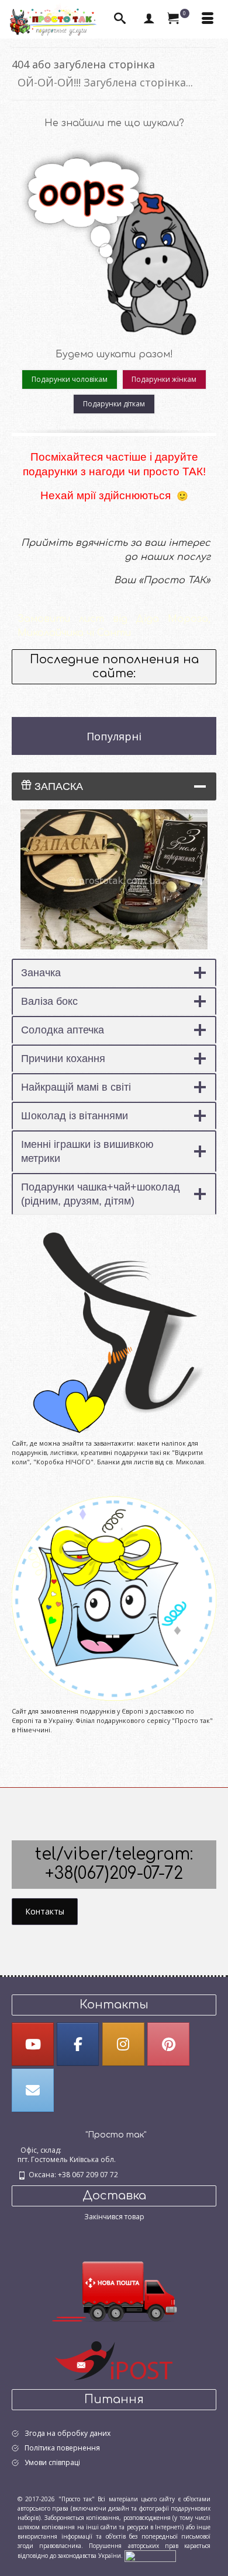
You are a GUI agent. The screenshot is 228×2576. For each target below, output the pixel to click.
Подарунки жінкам (164, 379)
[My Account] (149, 19)
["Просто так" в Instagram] (123, 2044)
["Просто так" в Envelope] (33, 2090)
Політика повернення (62, 2448)
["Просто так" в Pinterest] (168, 2044)
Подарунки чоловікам (70, 379)
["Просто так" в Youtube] (33, 2044)
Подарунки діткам (114, 404)
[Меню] (208, 19)
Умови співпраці (52, 2462)
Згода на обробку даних (68, 2433)
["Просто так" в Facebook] (78, 2044)
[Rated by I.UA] (150, 2556)
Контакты (45, 1911)
